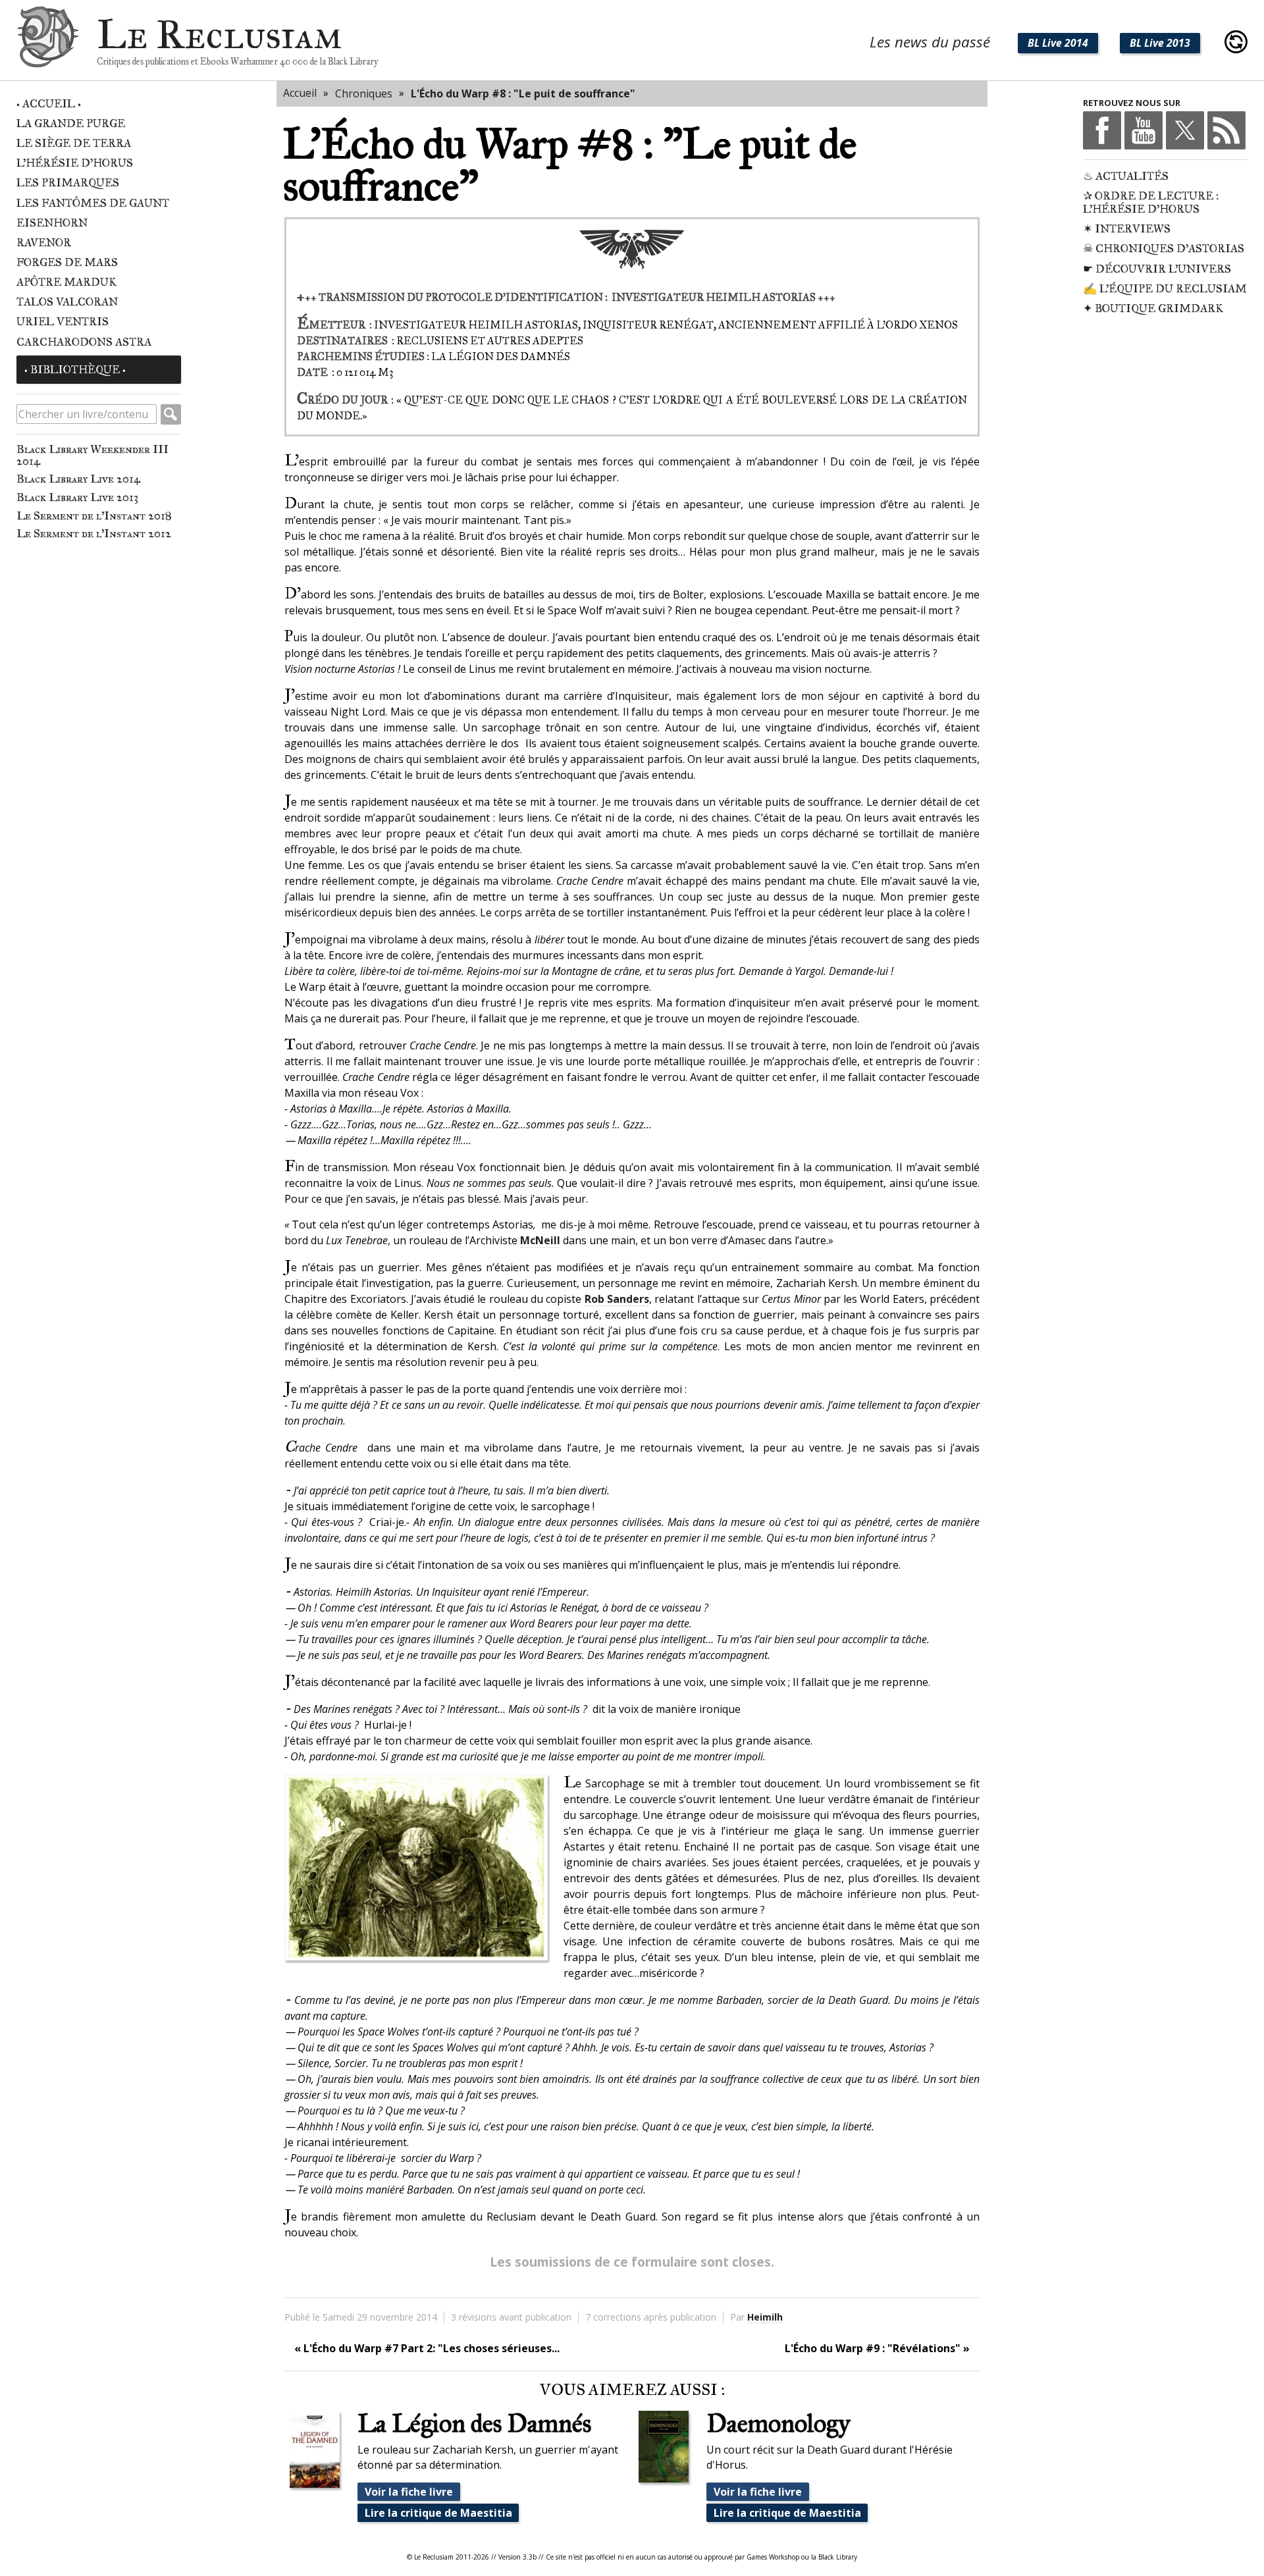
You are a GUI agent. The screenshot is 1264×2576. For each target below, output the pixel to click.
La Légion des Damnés (474, 2423)
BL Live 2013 (1160, 43)
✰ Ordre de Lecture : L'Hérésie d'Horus (1151, 202)
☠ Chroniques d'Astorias (1164, 249)
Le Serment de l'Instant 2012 (94, 533)
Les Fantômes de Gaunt (93, 203)
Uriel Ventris (63, 322)
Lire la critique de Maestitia (438, 2513)
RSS (1226, 130)
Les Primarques (68, 183)
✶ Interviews (1127, 229)
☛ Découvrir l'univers (1157, 269)
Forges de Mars (67, 262)
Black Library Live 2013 (77, 497)
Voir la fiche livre (409, 2492)
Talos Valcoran (67, 302)
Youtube (1144, 130)
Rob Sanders (617, 1299)
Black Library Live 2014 (78, 479)
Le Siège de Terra (74, 143)
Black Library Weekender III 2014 (92, 455)
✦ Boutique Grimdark (1153, 308)
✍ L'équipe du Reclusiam (1165, 289)
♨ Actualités (1126, 176)
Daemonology (778, 2423)
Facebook (1102, 130)
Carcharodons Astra (84, 342)
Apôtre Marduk (66, 282)
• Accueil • (49, 104)
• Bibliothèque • (75, 370)
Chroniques (364, 93)
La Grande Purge (71, 123)
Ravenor (44, 243)
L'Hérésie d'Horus (75, 163)
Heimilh (765, 2317)
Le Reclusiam (48, 42)
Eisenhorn (52, 223)
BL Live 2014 (1058, 43)
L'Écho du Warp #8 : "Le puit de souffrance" (523, 93)
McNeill (540, 1240)
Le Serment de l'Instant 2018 (94, 515)
